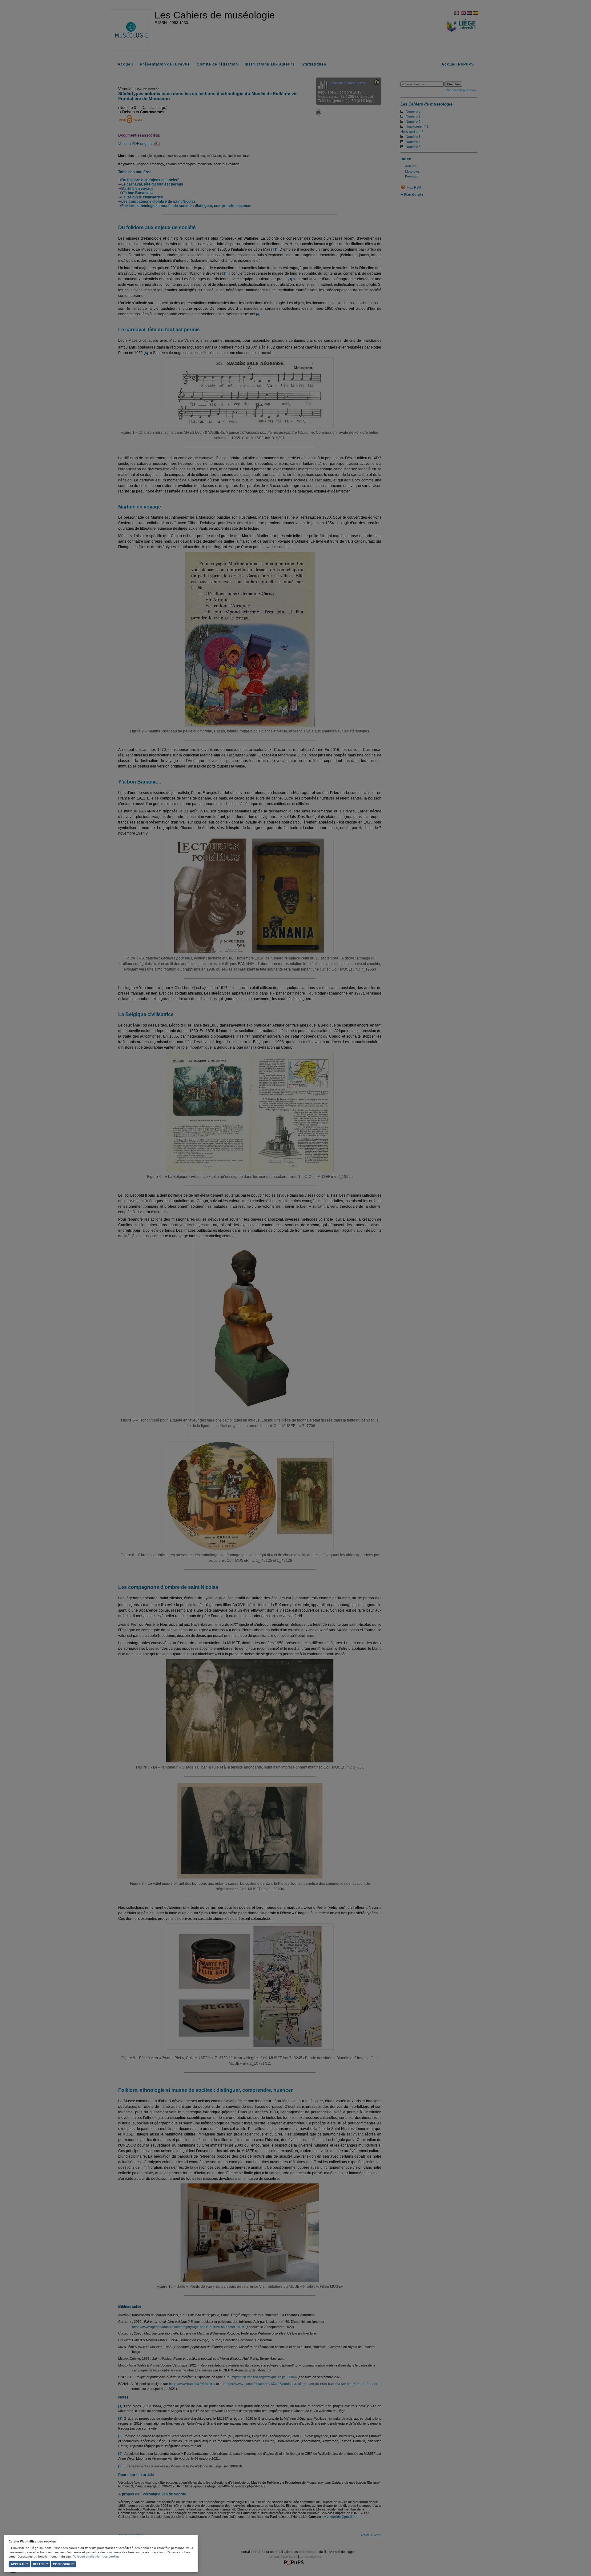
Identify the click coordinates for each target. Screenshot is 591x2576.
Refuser (40, 2564)
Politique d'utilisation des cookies (96, 2556)
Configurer (63, 2564)
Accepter (19, 2564)
